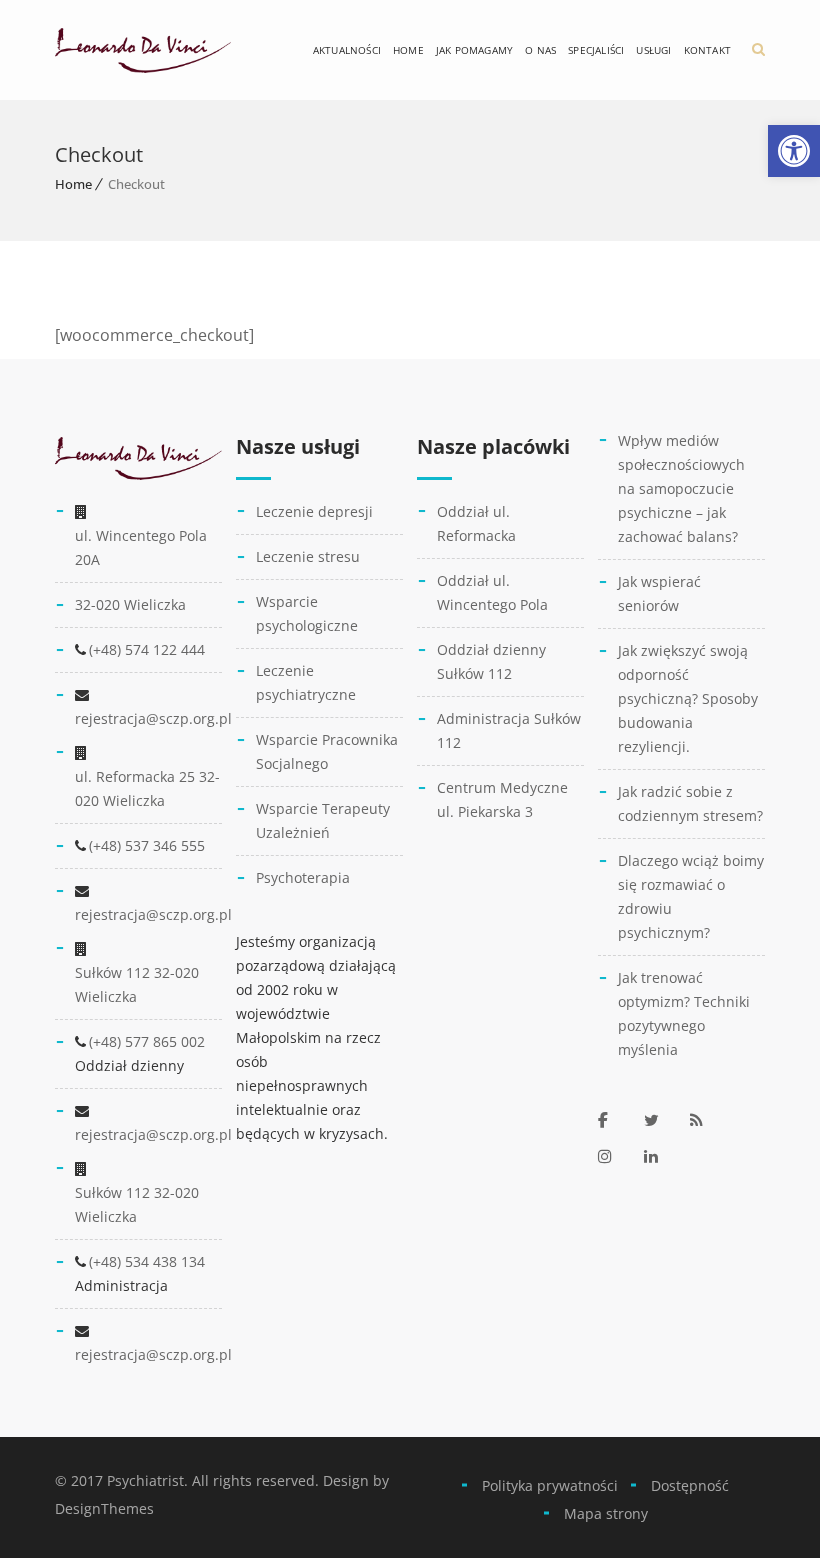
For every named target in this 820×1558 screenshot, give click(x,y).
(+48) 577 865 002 (147, 1041)
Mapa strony (606, 1513)
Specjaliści (596, 50)
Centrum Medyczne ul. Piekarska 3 (502, 799)
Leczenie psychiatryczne (306, 682)
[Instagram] (616, 1156)
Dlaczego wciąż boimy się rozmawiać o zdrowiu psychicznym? (691, 896)
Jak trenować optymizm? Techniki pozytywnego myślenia (684, 1013)
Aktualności (347, 50)
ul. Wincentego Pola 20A (141, 547)
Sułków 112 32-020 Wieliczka (137, 984)
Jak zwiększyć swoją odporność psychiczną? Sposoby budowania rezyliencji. (688, 698)
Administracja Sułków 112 (509, 730)
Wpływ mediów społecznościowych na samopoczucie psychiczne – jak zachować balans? (681, 488)
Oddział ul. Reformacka (476, 523)
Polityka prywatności (550, 1485)
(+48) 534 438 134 (147, 1261)
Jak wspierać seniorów (659, 593)
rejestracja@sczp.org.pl (153, 718)
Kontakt (707, 50)
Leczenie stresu (308, 556)
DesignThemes (104, 1508)
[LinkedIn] (662, 1156)
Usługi (653, 50)
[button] (794, 151)
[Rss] (708, 1120)
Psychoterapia (303, 877)
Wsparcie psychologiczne (307, 613)
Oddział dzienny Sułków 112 (491, 661)
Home (408, 50)
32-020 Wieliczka (130, 604)
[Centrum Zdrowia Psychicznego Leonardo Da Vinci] (143, 50)
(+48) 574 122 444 (147, 649)
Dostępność (690, 1485)
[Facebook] (616, 1120)
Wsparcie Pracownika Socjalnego (327, 751)
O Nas (540, 50)
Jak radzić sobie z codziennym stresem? (690, 803)
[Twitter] (662, 1120)
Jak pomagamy (474, 50)
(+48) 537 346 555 (147, 845)
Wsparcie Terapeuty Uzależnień (323, 820)
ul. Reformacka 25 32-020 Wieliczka (147, 788)
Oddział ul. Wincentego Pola (492, 592)
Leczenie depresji (314, 511)
